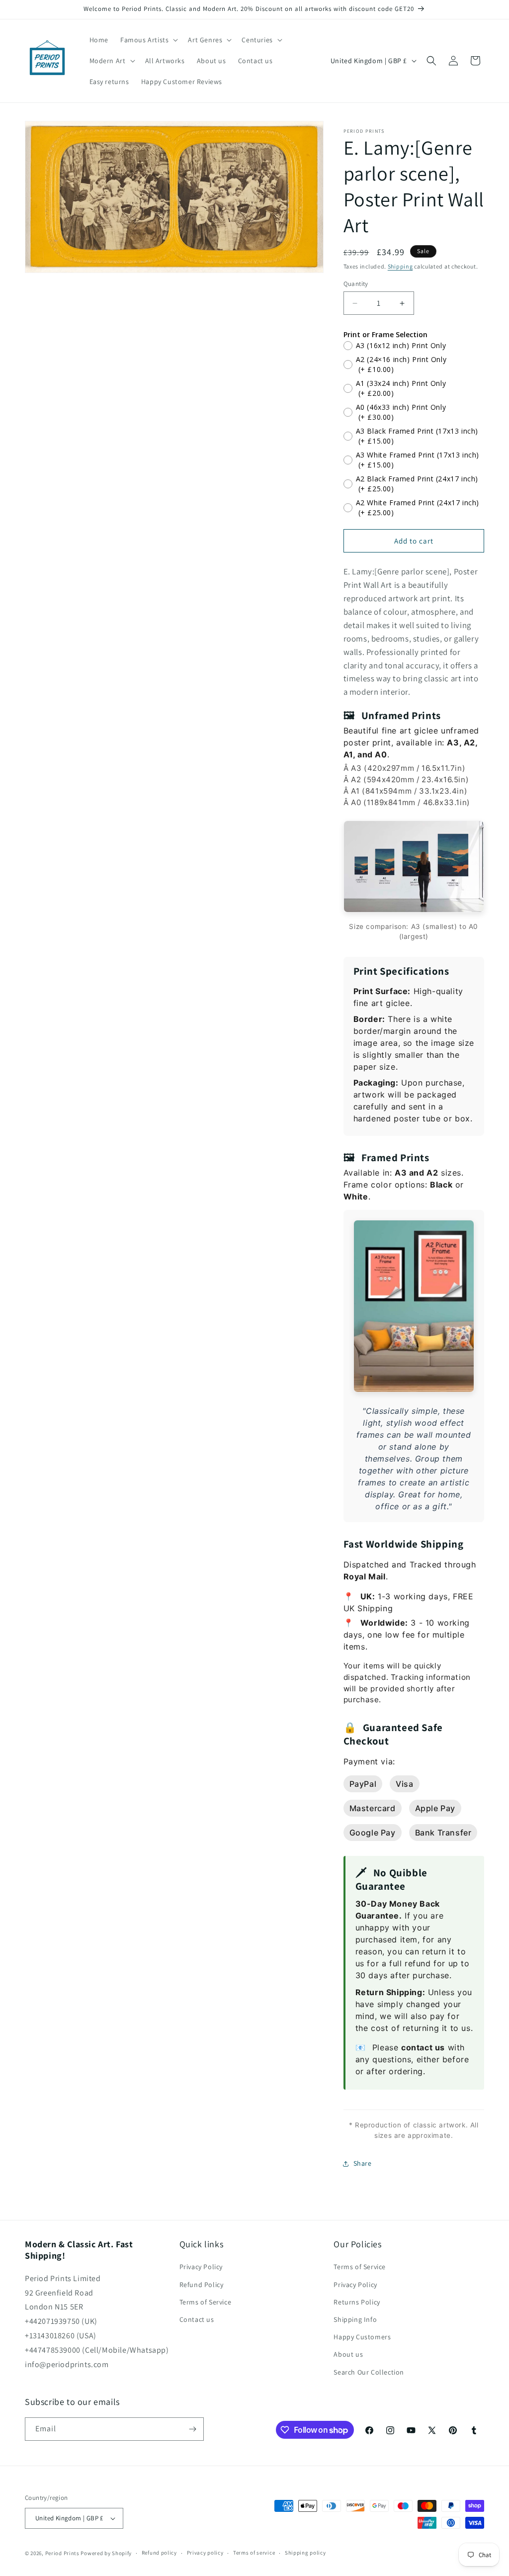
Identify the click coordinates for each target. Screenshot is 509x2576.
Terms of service (254, 2553)
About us (348, 2354)
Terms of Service (206, 2302)
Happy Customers (362, 2337)
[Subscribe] (192, 2429)
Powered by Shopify (106, 2553)
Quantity (356, 284)
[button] (148, 40)
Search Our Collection (369, 2372)
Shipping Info (355, 2319)
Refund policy (159, 2553)
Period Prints (62, 2553)
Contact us (197, 2319)
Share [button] (363, 2163)
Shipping (400, 266)
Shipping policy (305, 2553)
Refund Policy (202, 2285)
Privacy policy (205, 2553)
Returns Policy (357, 2302)
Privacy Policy (201, 2267)
